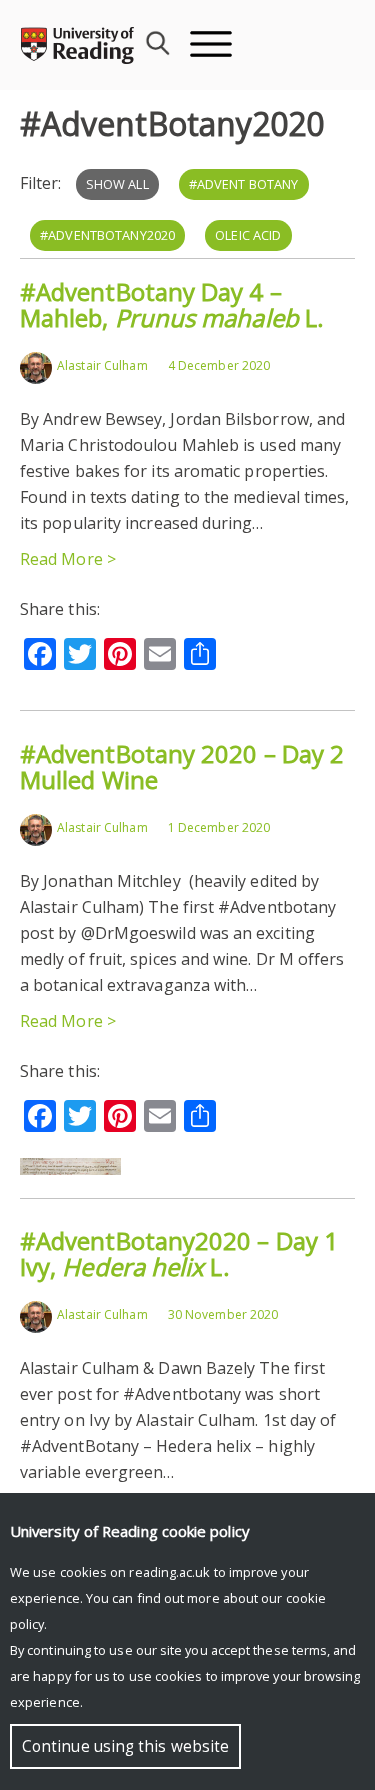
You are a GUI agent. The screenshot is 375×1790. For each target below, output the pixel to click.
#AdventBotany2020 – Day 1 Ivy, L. (179, 1253)
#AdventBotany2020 (107, 235)
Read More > (68, 559)
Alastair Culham (102, 365)
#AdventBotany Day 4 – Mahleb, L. (172, 304)
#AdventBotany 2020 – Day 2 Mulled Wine (182, 766)
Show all (117, 184)
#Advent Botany (244, 184)
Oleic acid (248, 235)
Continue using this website (125, 1746)
